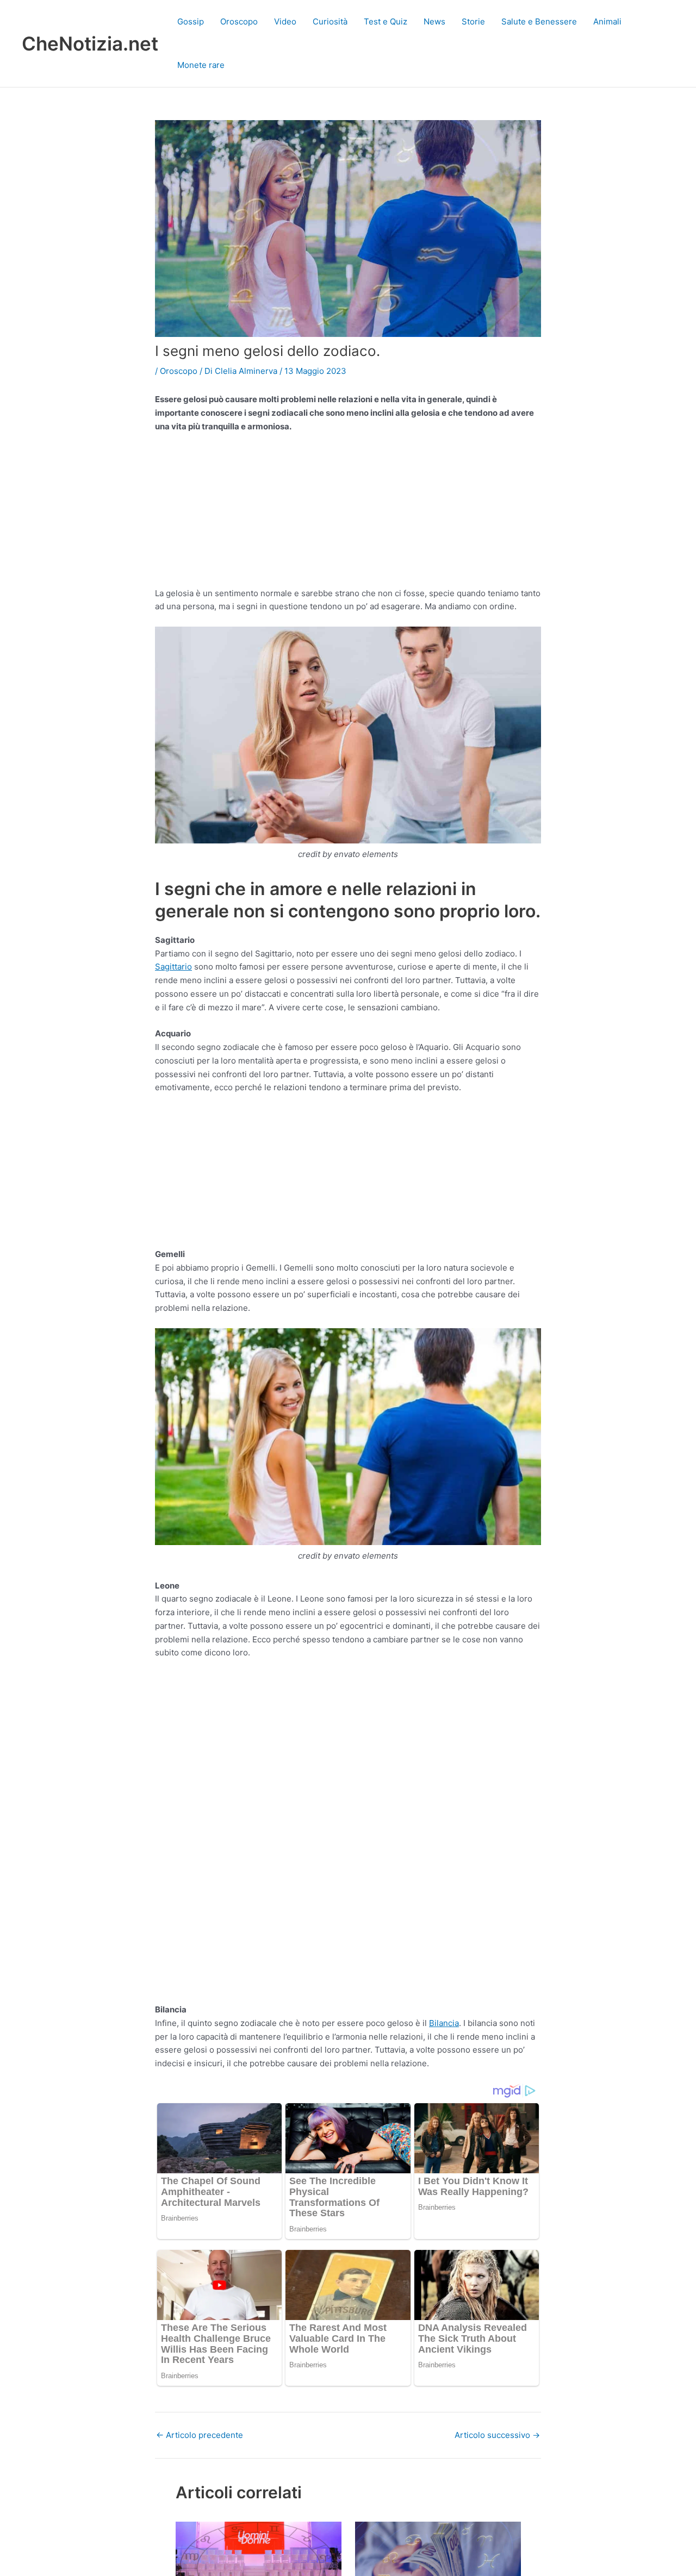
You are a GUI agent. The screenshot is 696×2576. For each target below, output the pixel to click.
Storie (473, 21)
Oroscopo (239, 21)
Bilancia (444, 2023)
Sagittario (173, 967)
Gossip (191, 21)
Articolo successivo (497, 2435)
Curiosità (330, 21)
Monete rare (201, 65)
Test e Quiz (386, 21)
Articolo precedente (200, 2435)
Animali (607, 21)
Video (285, 21)
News (434, 21)
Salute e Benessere (539, 21)
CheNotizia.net (90, 43)
